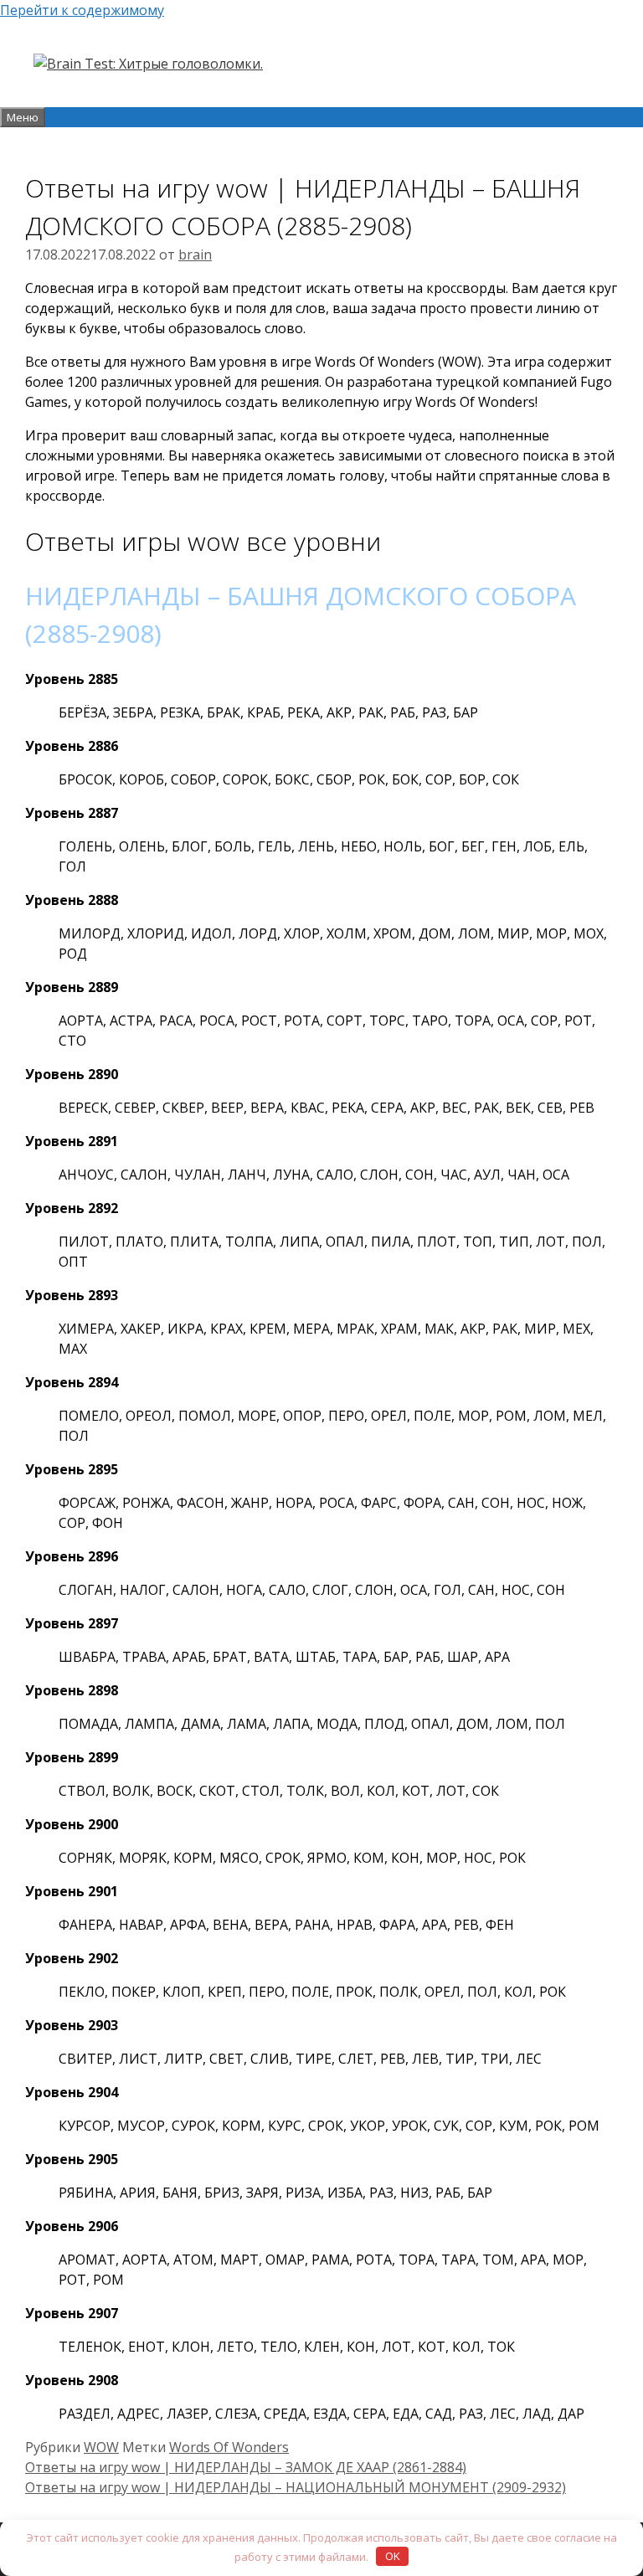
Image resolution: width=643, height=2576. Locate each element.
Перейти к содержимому (82, 10)
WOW (101, 2447)
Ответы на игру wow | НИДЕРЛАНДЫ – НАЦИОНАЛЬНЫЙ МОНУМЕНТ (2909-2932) (296, 2487)
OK (393, 2556)
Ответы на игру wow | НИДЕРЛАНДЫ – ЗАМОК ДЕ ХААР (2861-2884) (246, 2467)
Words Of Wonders (229, 2447)
